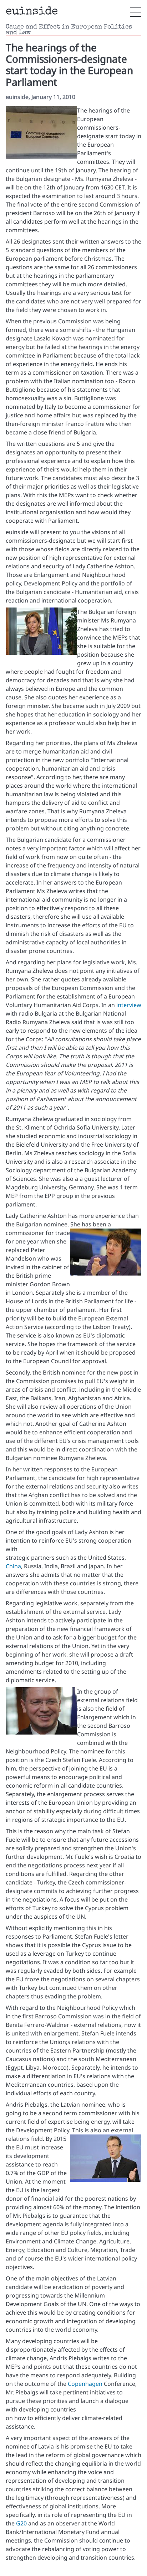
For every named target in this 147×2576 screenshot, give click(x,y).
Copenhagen (85, 2384)
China (13, 1566)
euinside (32, 12)
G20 (21, 2523)
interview (129, 1005)
